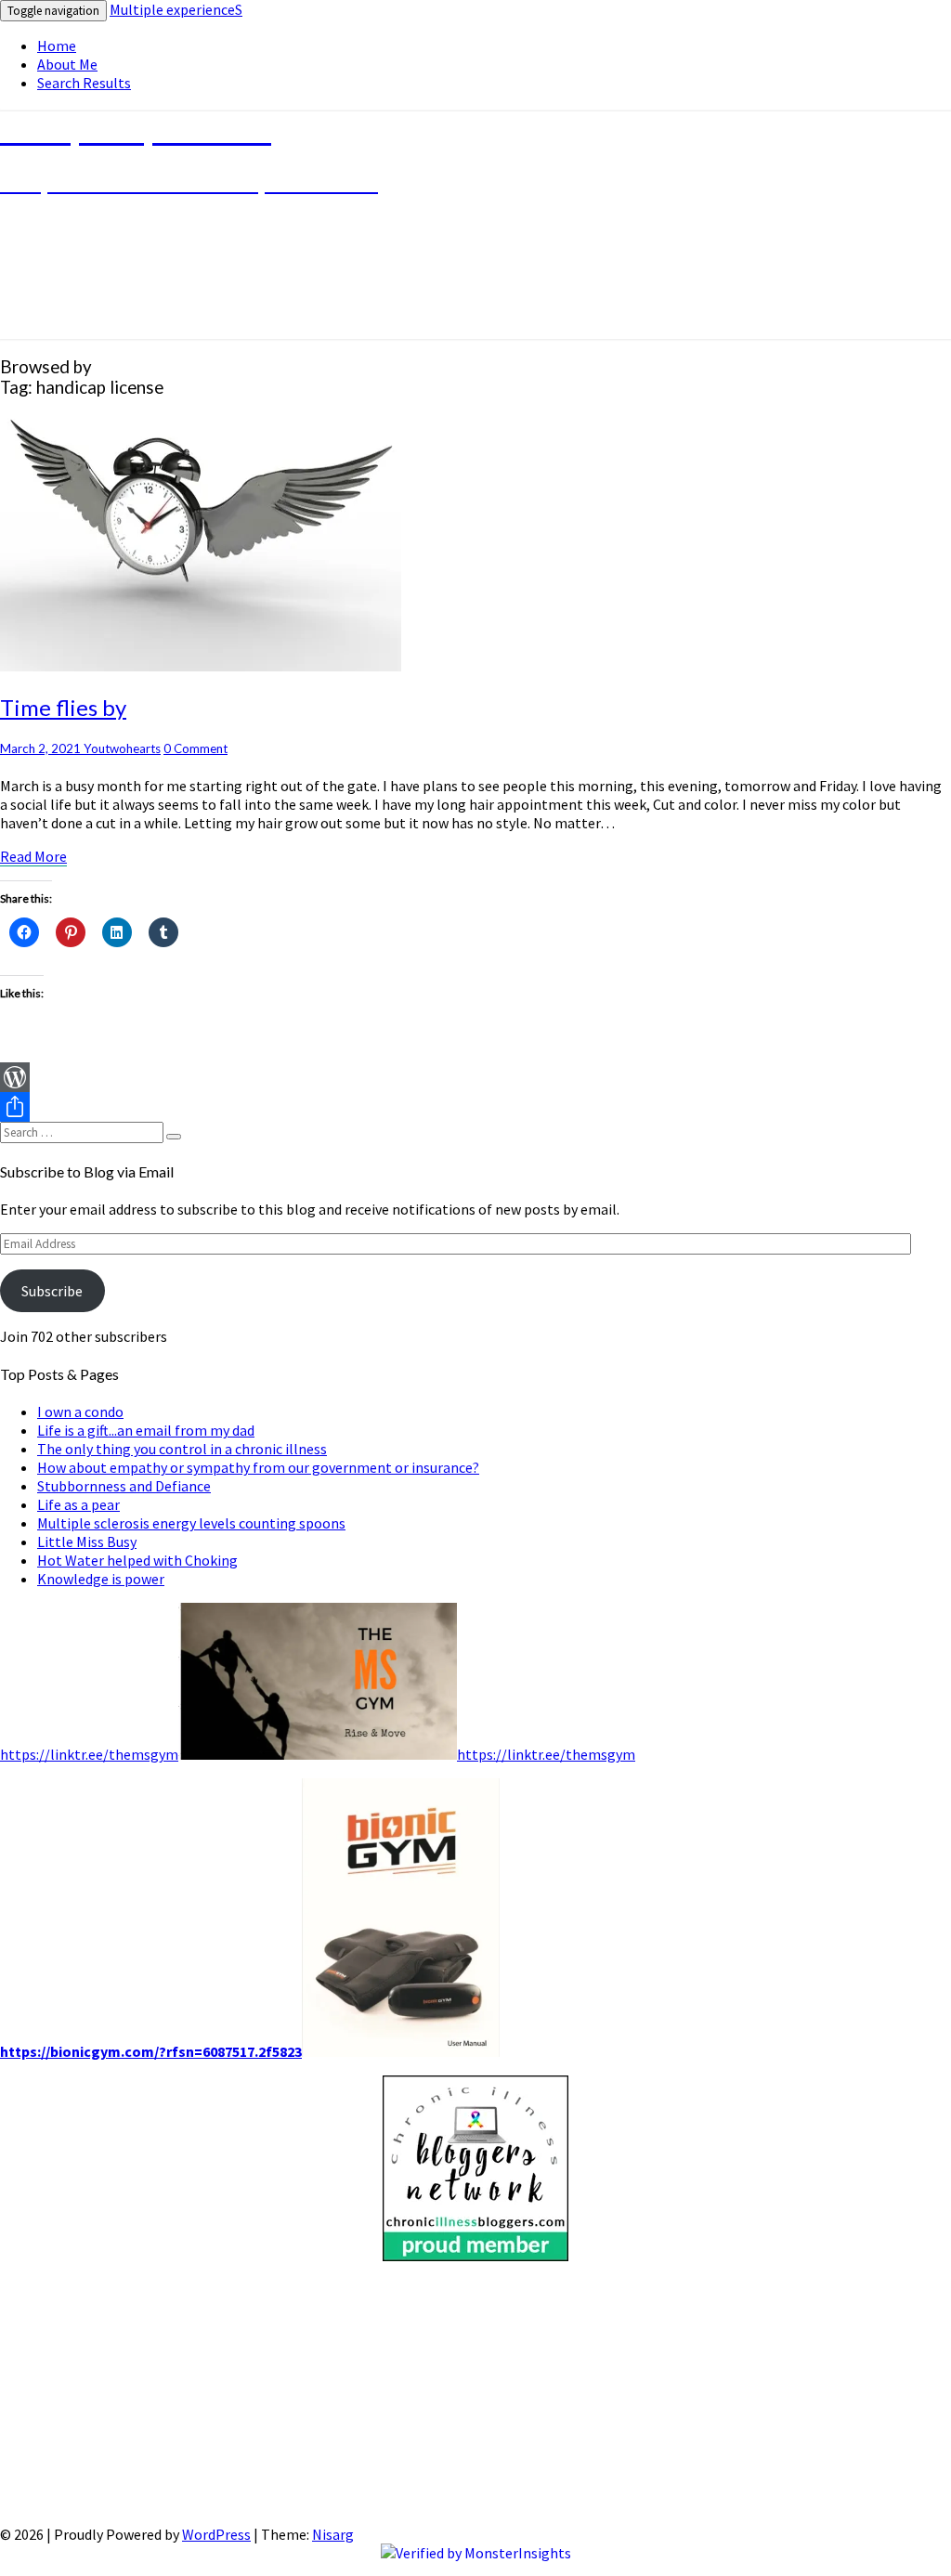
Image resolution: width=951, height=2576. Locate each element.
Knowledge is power (101, 1579)
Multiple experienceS (176, 9)
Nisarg (333, 2534)
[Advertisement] (475, 2395)
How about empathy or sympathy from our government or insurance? (258, 1467)
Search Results (84, 83)
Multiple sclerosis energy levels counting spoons (191, 1523)
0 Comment (195, 748)
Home (57, 46)
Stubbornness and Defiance (124, 1486)
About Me (67, 64)
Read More (33, 857)
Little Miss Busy (87, 1542)
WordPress (216, 2534)
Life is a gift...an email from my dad (146, 1430)
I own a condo (80, 1412)
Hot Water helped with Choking (137, 1560)
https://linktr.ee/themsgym (89, 1754)
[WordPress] (475, 1077)
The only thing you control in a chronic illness (182, 1449)
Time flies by (63, 707)
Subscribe (52, 1291)
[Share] (475, 1107)
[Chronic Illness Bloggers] (475, 2256)
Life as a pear (78, 1504)
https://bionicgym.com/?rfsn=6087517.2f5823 (151, 2051)
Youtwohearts (122, 748)
